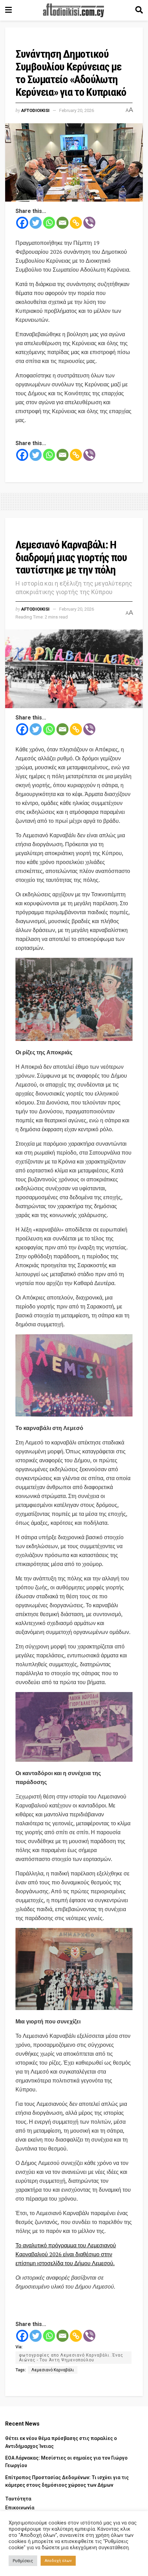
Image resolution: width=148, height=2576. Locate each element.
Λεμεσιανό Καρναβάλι (53, 2370)
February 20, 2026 (77, 110)
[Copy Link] (76, 223)
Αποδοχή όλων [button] (58, 2561)
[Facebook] (22, 223)
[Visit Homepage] (74, 10)
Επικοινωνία (20, 2508)
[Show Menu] (8, 10)
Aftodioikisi (35, 110)
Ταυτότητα (18, 2499)
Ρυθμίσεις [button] (23, 2561)
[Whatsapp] (49, 223)
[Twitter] (36, 223)
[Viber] (89, 223)
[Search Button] (139, 10)
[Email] (62, 223)
